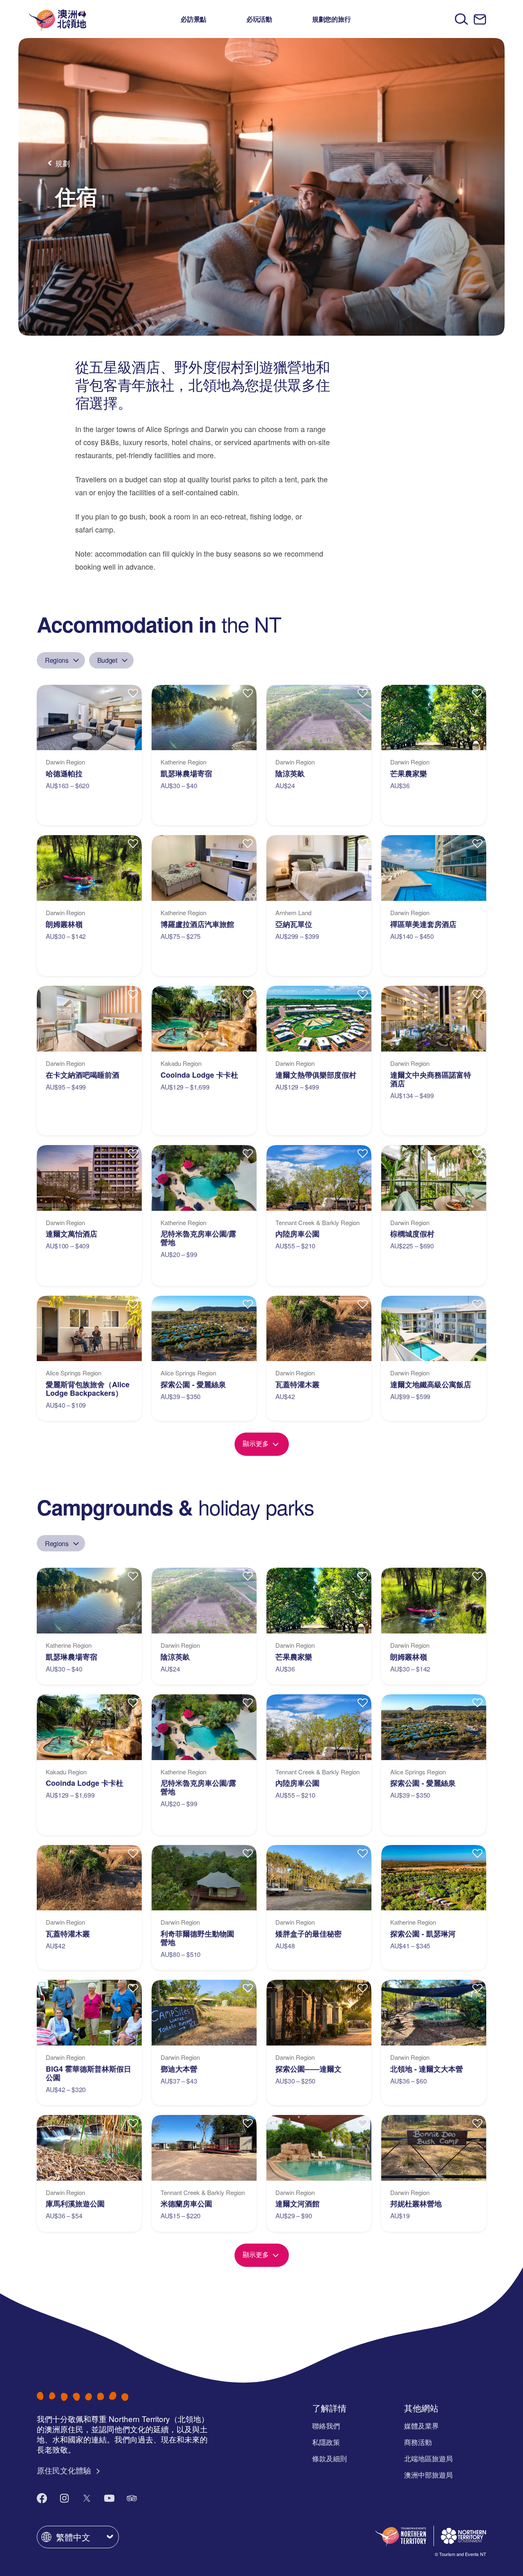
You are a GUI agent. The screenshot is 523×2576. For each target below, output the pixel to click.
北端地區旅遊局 (428, 2458)
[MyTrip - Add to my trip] (133, 693)
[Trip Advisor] (132, 2498)
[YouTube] (109, 2498)
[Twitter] (87, 2498)
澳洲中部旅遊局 (428, 2475)
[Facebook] (42, 2498)
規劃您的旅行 (332, 19)
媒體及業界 (421, 2426)
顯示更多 (257, 1443)
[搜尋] (462, 19)
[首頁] (58, 19)
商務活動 (418, 2442)
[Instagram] (64, 2498)
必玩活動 (259, 19)
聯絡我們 (326, 2426)
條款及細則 (330, 2458)
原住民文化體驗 (65, 2470)
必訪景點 (193, 19)
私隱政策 (326, 2442)
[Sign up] (480, 19)
